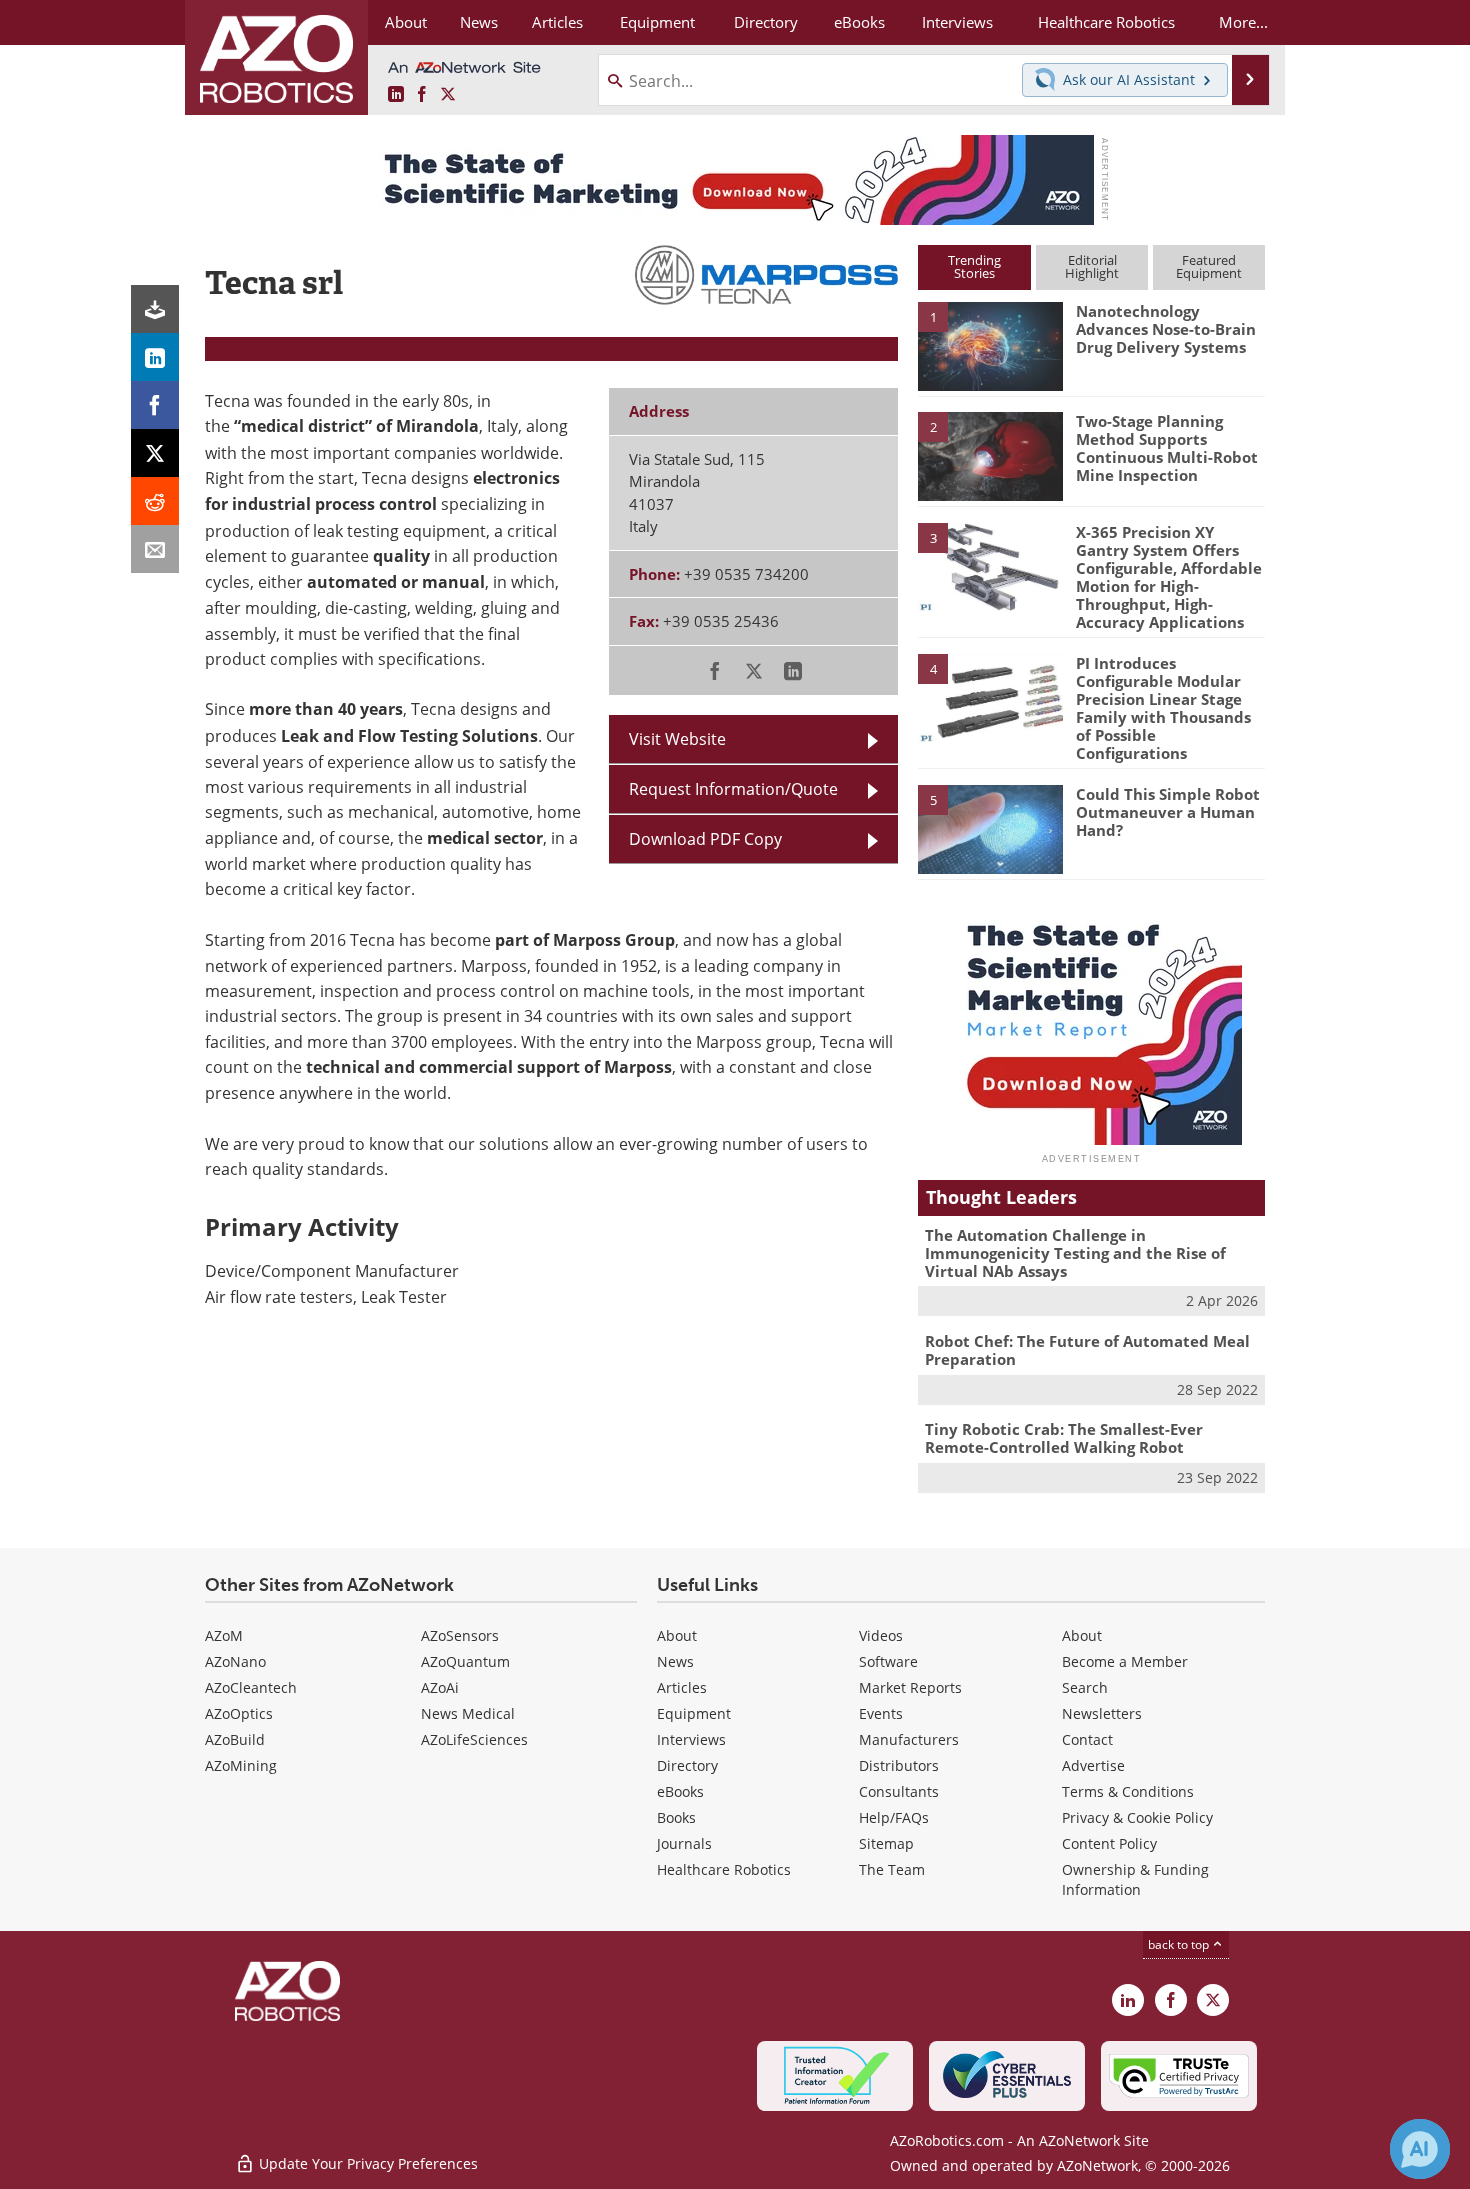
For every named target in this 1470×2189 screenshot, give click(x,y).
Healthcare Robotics (724, 1869)
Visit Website (677, 738)
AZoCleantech (251, 1687)
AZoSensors (460, 1635)
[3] (990, 565)
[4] (990, 697)
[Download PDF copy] (155, 309)
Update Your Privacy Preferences (366, 2163)
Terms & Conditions (1128, 1791)
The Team (892, 1869)
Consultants (899, 1791)
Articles (682, 1687)
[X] (155, 453)
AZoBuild (235, 1739)
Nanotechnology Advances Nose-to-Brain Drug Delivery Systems (1166, 329)
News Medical (468, 1713)
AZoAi (440, 1687)
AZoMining (241, 1765)
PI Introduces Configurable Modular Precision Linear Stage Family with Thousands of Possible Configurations (1163, 708)
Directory (687, 1765)
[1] (990, 345)
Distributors (899, 1765)
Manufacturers (909, 1739)
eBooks (680, 1791)
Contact (1087, 1739)
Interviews (691, 1739)
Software (888, 1661)
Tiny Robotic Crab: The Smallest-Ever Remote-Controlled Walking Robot (1064, 1438)
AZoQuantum (465, 1661)
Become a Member (1125, 1661)
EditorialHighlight (1092, 266)
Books (676, 1817)
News (675, 1661)
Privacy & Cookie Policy (1137, 1817)
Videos (881, 1635)
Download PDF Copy (705, 838)
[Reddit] (155, 501)
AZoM (224, 1635)
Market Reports (910, 1687)
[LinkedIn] (155, 357)
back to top (1180, 1944)
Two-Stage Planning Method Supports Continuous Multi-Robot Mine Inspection (1167, 448)
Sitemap (886, 1843)
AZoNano (235, 1661)
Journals (684, 1843)
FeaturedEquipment (1209, 266)
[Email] (155, 549)
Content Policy (1109, 1843)
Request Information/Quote (733, 788)
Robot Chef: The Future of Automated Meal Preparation (1087, 1350)
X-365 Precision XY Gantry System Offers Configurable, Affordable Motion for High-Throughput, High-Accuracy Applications (1169, 577)
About (677, 1635)
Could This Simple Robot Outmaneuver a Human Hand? (1168, 812)
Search (1085, 1687)
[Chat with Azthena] (1420, 2149)
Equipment (694, 1713)
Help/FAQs (894, 1817)
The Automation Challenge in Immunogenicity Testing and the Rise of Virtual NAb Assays (1075, 1253)
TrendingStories (974, 266)
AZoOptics (239, 1713)
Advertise (1093, 1765)
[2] (990, 455)
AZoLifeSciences (474, 1739)
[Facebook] (155, 405)
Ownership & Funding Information (1135, 1879)
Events (881, 1713)
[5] (990, 828)
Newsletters (1102, 1713)
